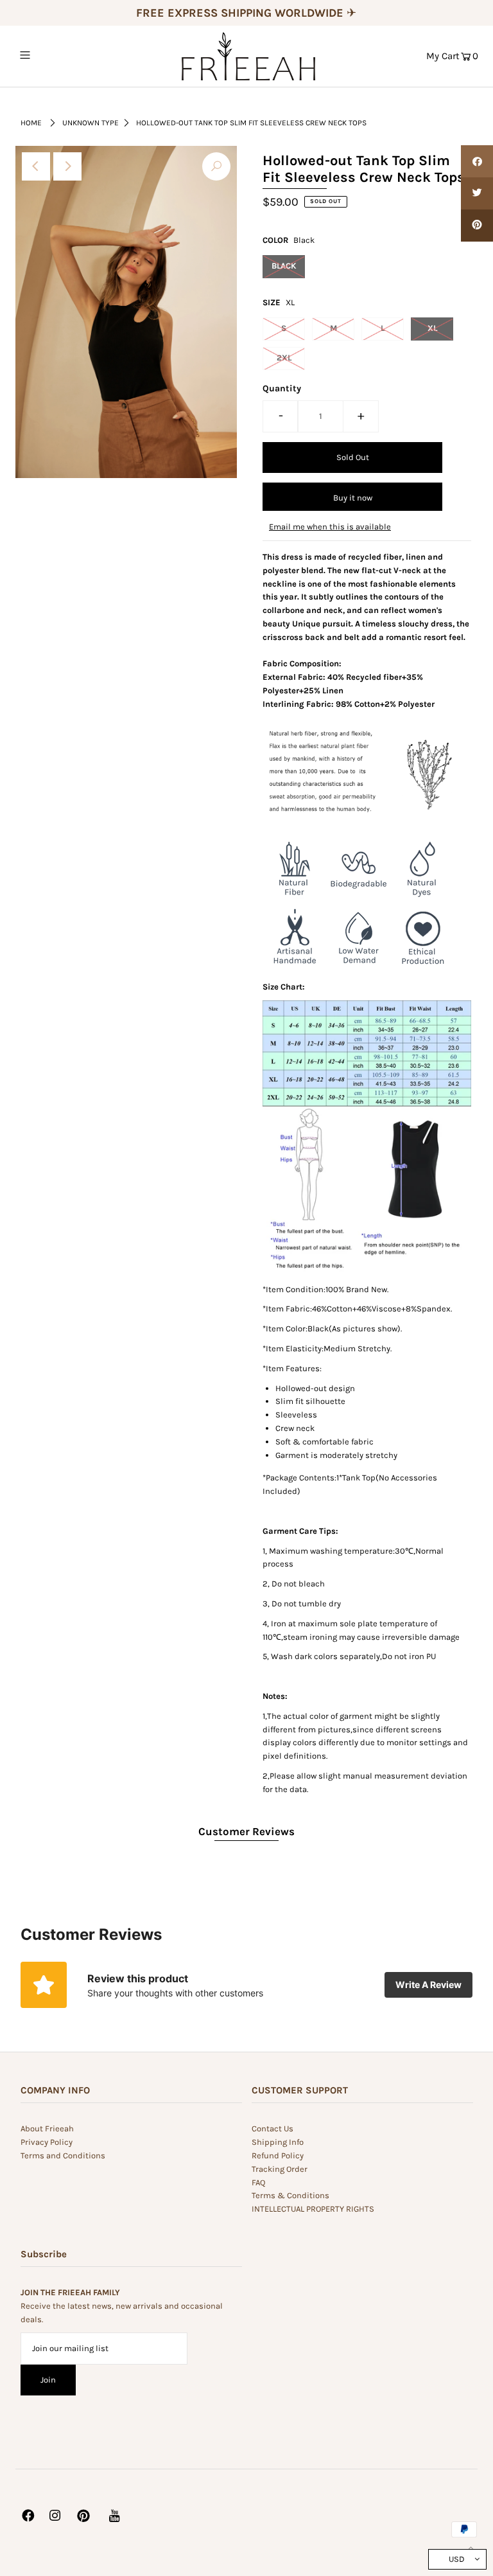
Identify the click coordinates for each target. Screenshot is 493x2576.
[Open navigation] (49, 55)
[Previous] (36, 166)
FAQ (258, 2182)
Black (284, 266)
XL (432, 328)
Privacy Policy (47, 2142)
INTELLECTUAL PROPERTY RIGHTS (313, 2209)
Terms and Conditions (63, 2155)
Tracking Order (280, 2169)
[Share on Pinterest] (477, 226)
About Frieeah (47, 2128)
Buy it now (353, 498)
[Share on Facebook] (477, 161)
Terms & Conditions (290, 2195)
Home (31, 123)
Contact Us (272, 2128)
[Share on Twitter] (477, 193)
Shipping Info (278, 2142)
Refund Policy (278, 2155)
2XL (284, 358)
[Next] (67, 166)
